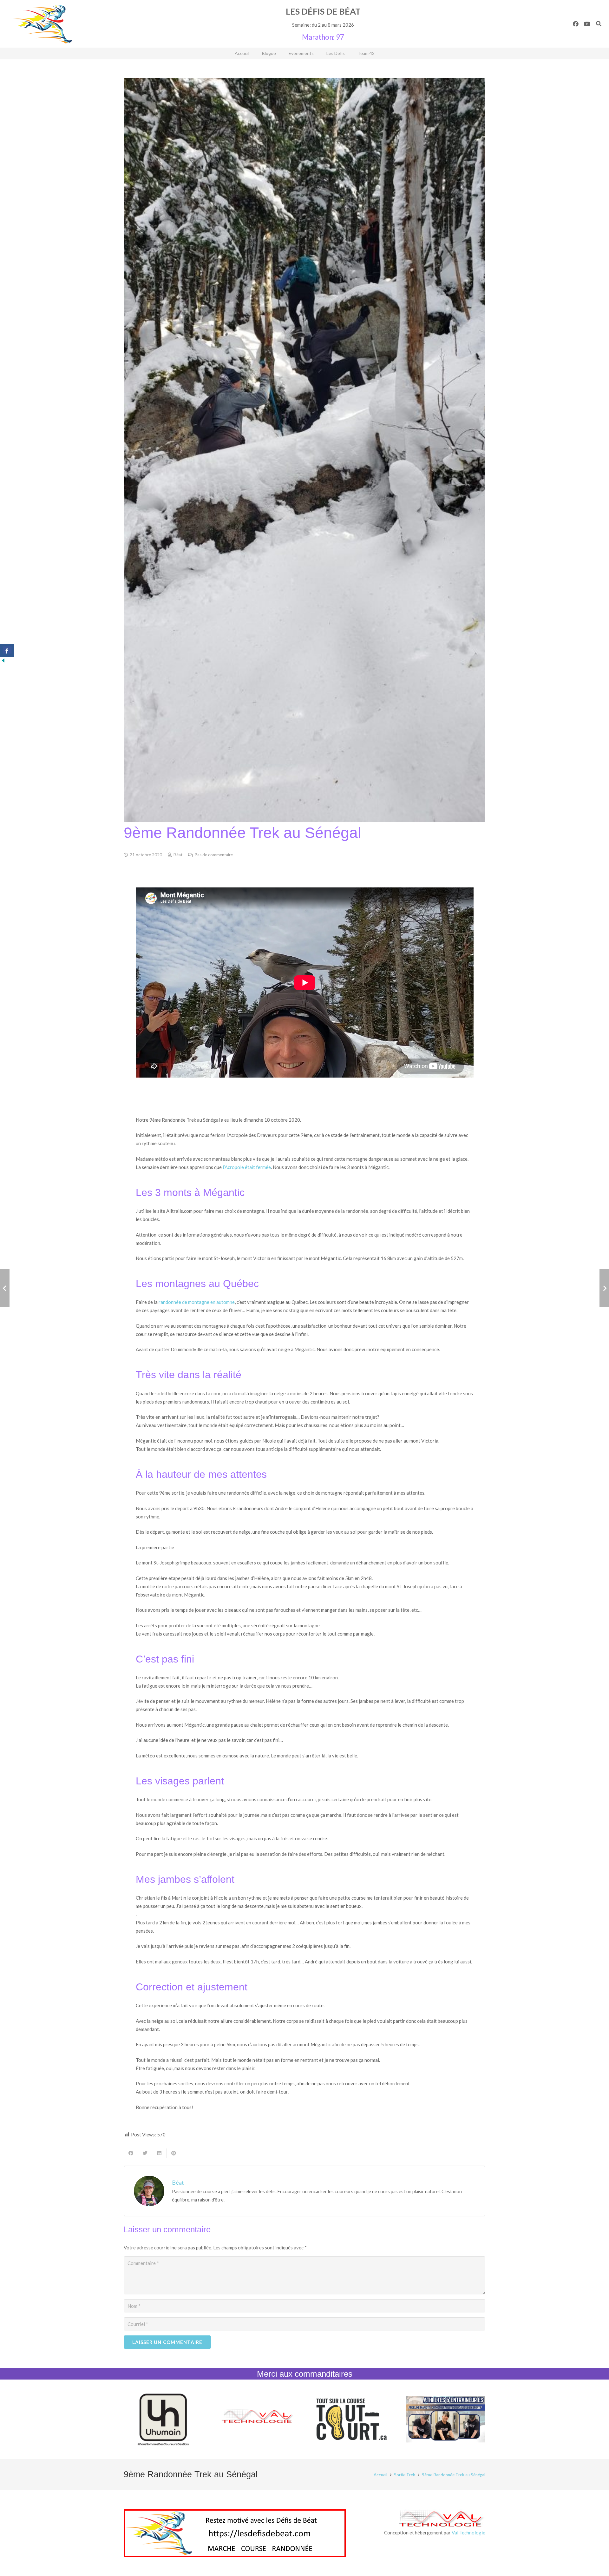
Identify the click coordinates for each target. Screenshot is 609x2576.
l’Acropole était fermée (247, 1167)
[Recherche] (599, 24)
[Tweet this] (145, 2153)
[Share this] (131, 2153)
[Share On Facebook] (7, 651)
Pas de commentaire (214, 855)
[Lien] (42, 24)
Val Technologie (468, 2533)
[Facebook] (576, 24)
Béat (178, 855)
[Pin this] (174, 2153)
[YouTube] (587, 24)
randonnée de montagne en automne (197, 1302)
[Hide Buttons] (3, 662)
